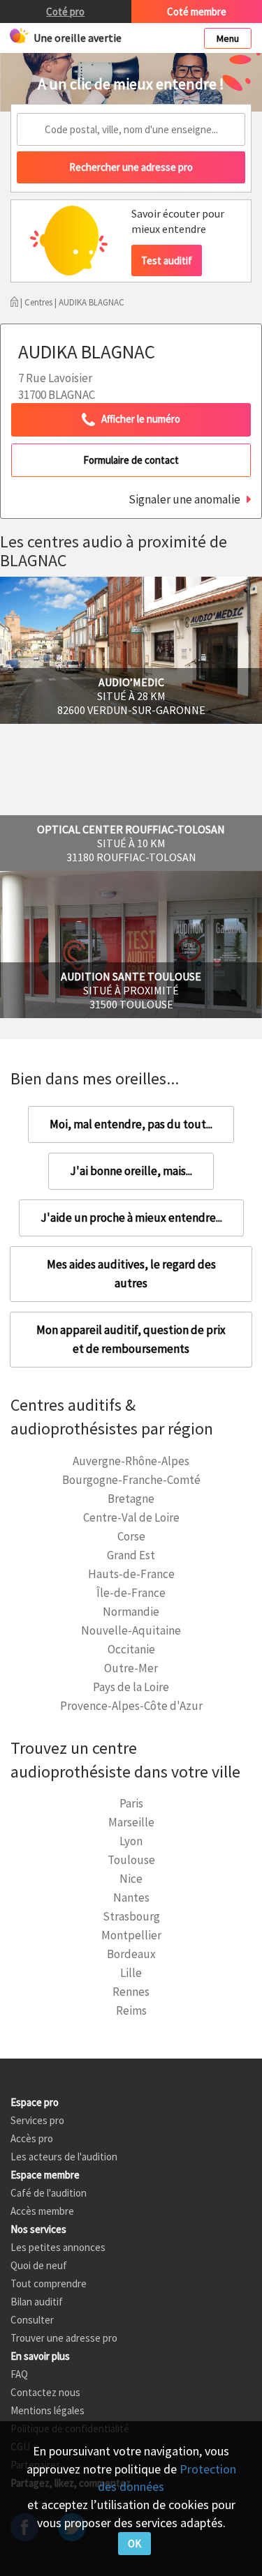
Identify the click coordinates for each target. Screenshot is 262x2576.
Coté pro (65, 12)
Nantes (131, 1897)
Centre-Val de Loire (131, 1517)
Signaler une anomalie (184, 499)
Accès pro (32, 2138)
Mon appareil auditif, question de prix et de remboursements (131, 1339)
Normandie (131, 1612)
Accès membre (42, 2211)
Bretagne (131, 1499)
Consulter (32, 2320)
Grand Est (131, 1555)
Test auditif (167, 260)
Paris (131, 1803)
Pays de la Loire (131, 1687)
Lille (131, 1973)
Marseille (131, 1822)
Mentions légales (48, 2410)
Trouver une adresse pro (64, 2338)
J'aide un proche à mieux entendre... (131, 1218)
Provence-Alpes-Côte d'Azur (131, 1706)
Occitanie (131, 1649)
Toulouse (131, 1860)
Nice (131, 1879)
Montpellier (131, 1935)
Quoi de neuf (39, 2265)
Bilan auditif (37, 2302)
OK (134, 2544)
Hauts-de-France (131, 1574)
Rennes (131, 1992)
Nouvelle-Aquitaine (131, 1630)
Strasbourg (131, 1916)
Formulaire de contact (131, 460)
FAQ (19, 2374)
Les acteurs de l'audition (64, 2157)
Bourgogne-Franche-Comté (131, 1480)
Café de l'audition (49, 2193)
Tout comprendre (49, 2283)
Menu (228, 38)
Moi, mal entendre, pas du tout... (131, 1124)
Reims (131, 2010)
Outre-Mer (131, 1668)
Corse (131, 1536)
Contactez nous (45, 2392)
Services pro (37, 2120)
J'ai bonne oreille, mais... (131, 1171)
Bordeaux (131, 1954)
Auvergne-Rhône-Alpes (131, 1461)
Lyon (131, 1841)
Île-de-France (131, 1593)
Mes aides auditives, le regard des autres (131, 1274)
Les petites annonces (58, 2247)
